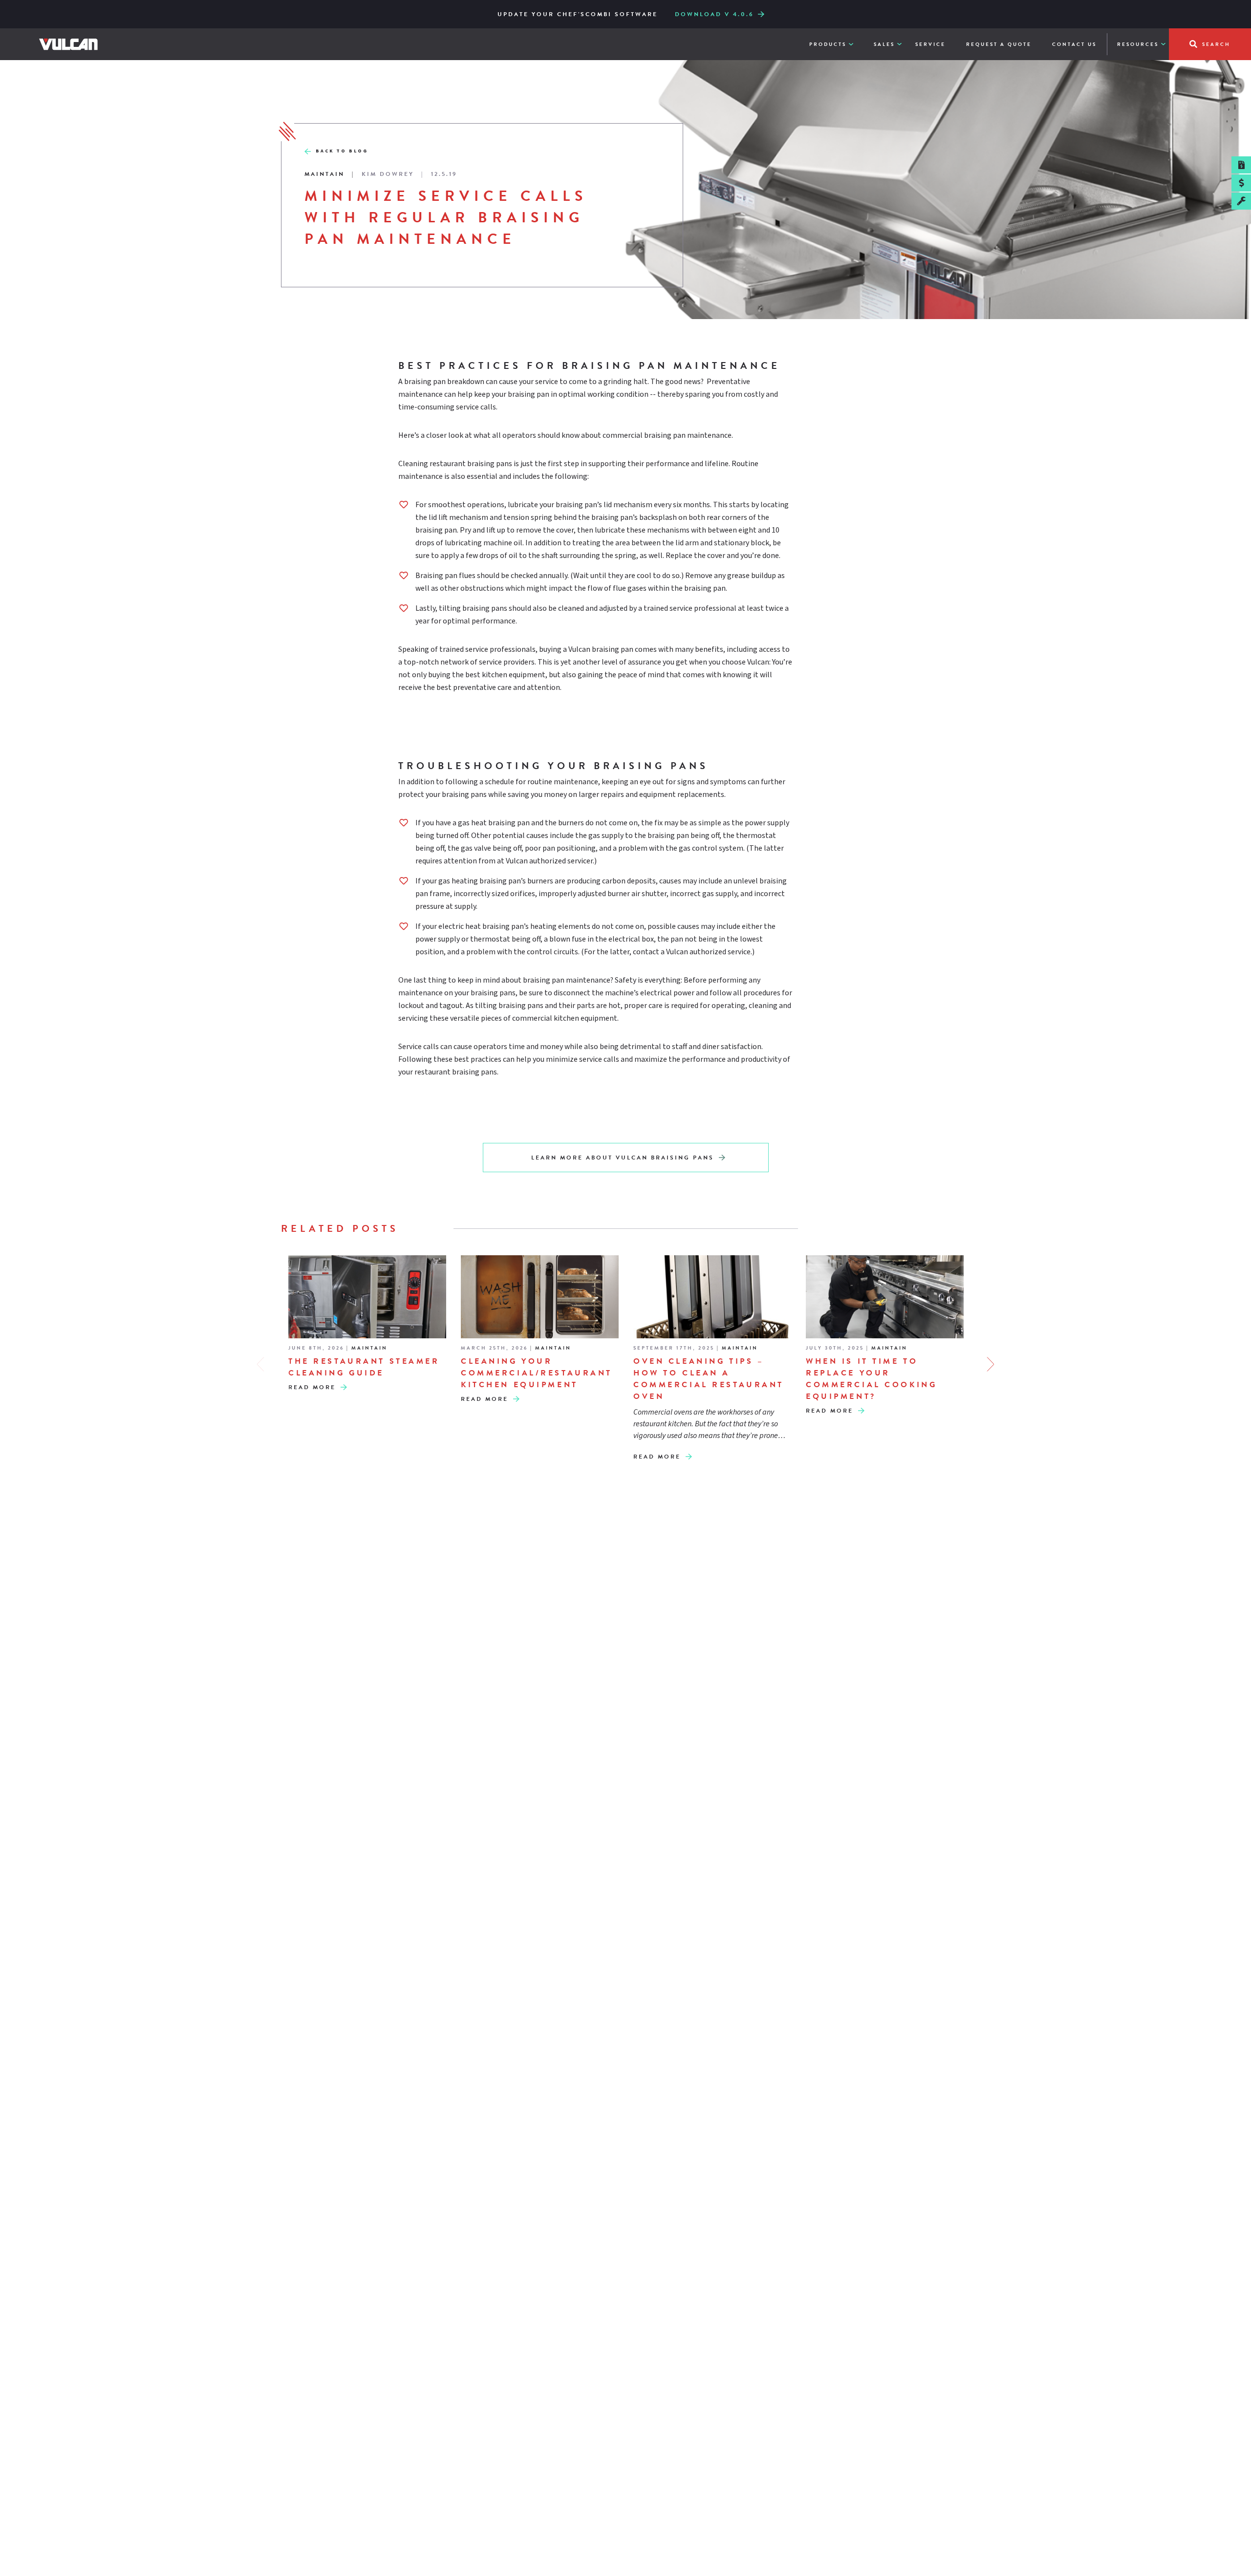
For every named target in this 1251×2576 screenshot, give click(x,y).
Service (930, 44)
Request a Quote (999, 44)
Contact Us (1074, 44)
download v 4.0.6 (714, 14)
